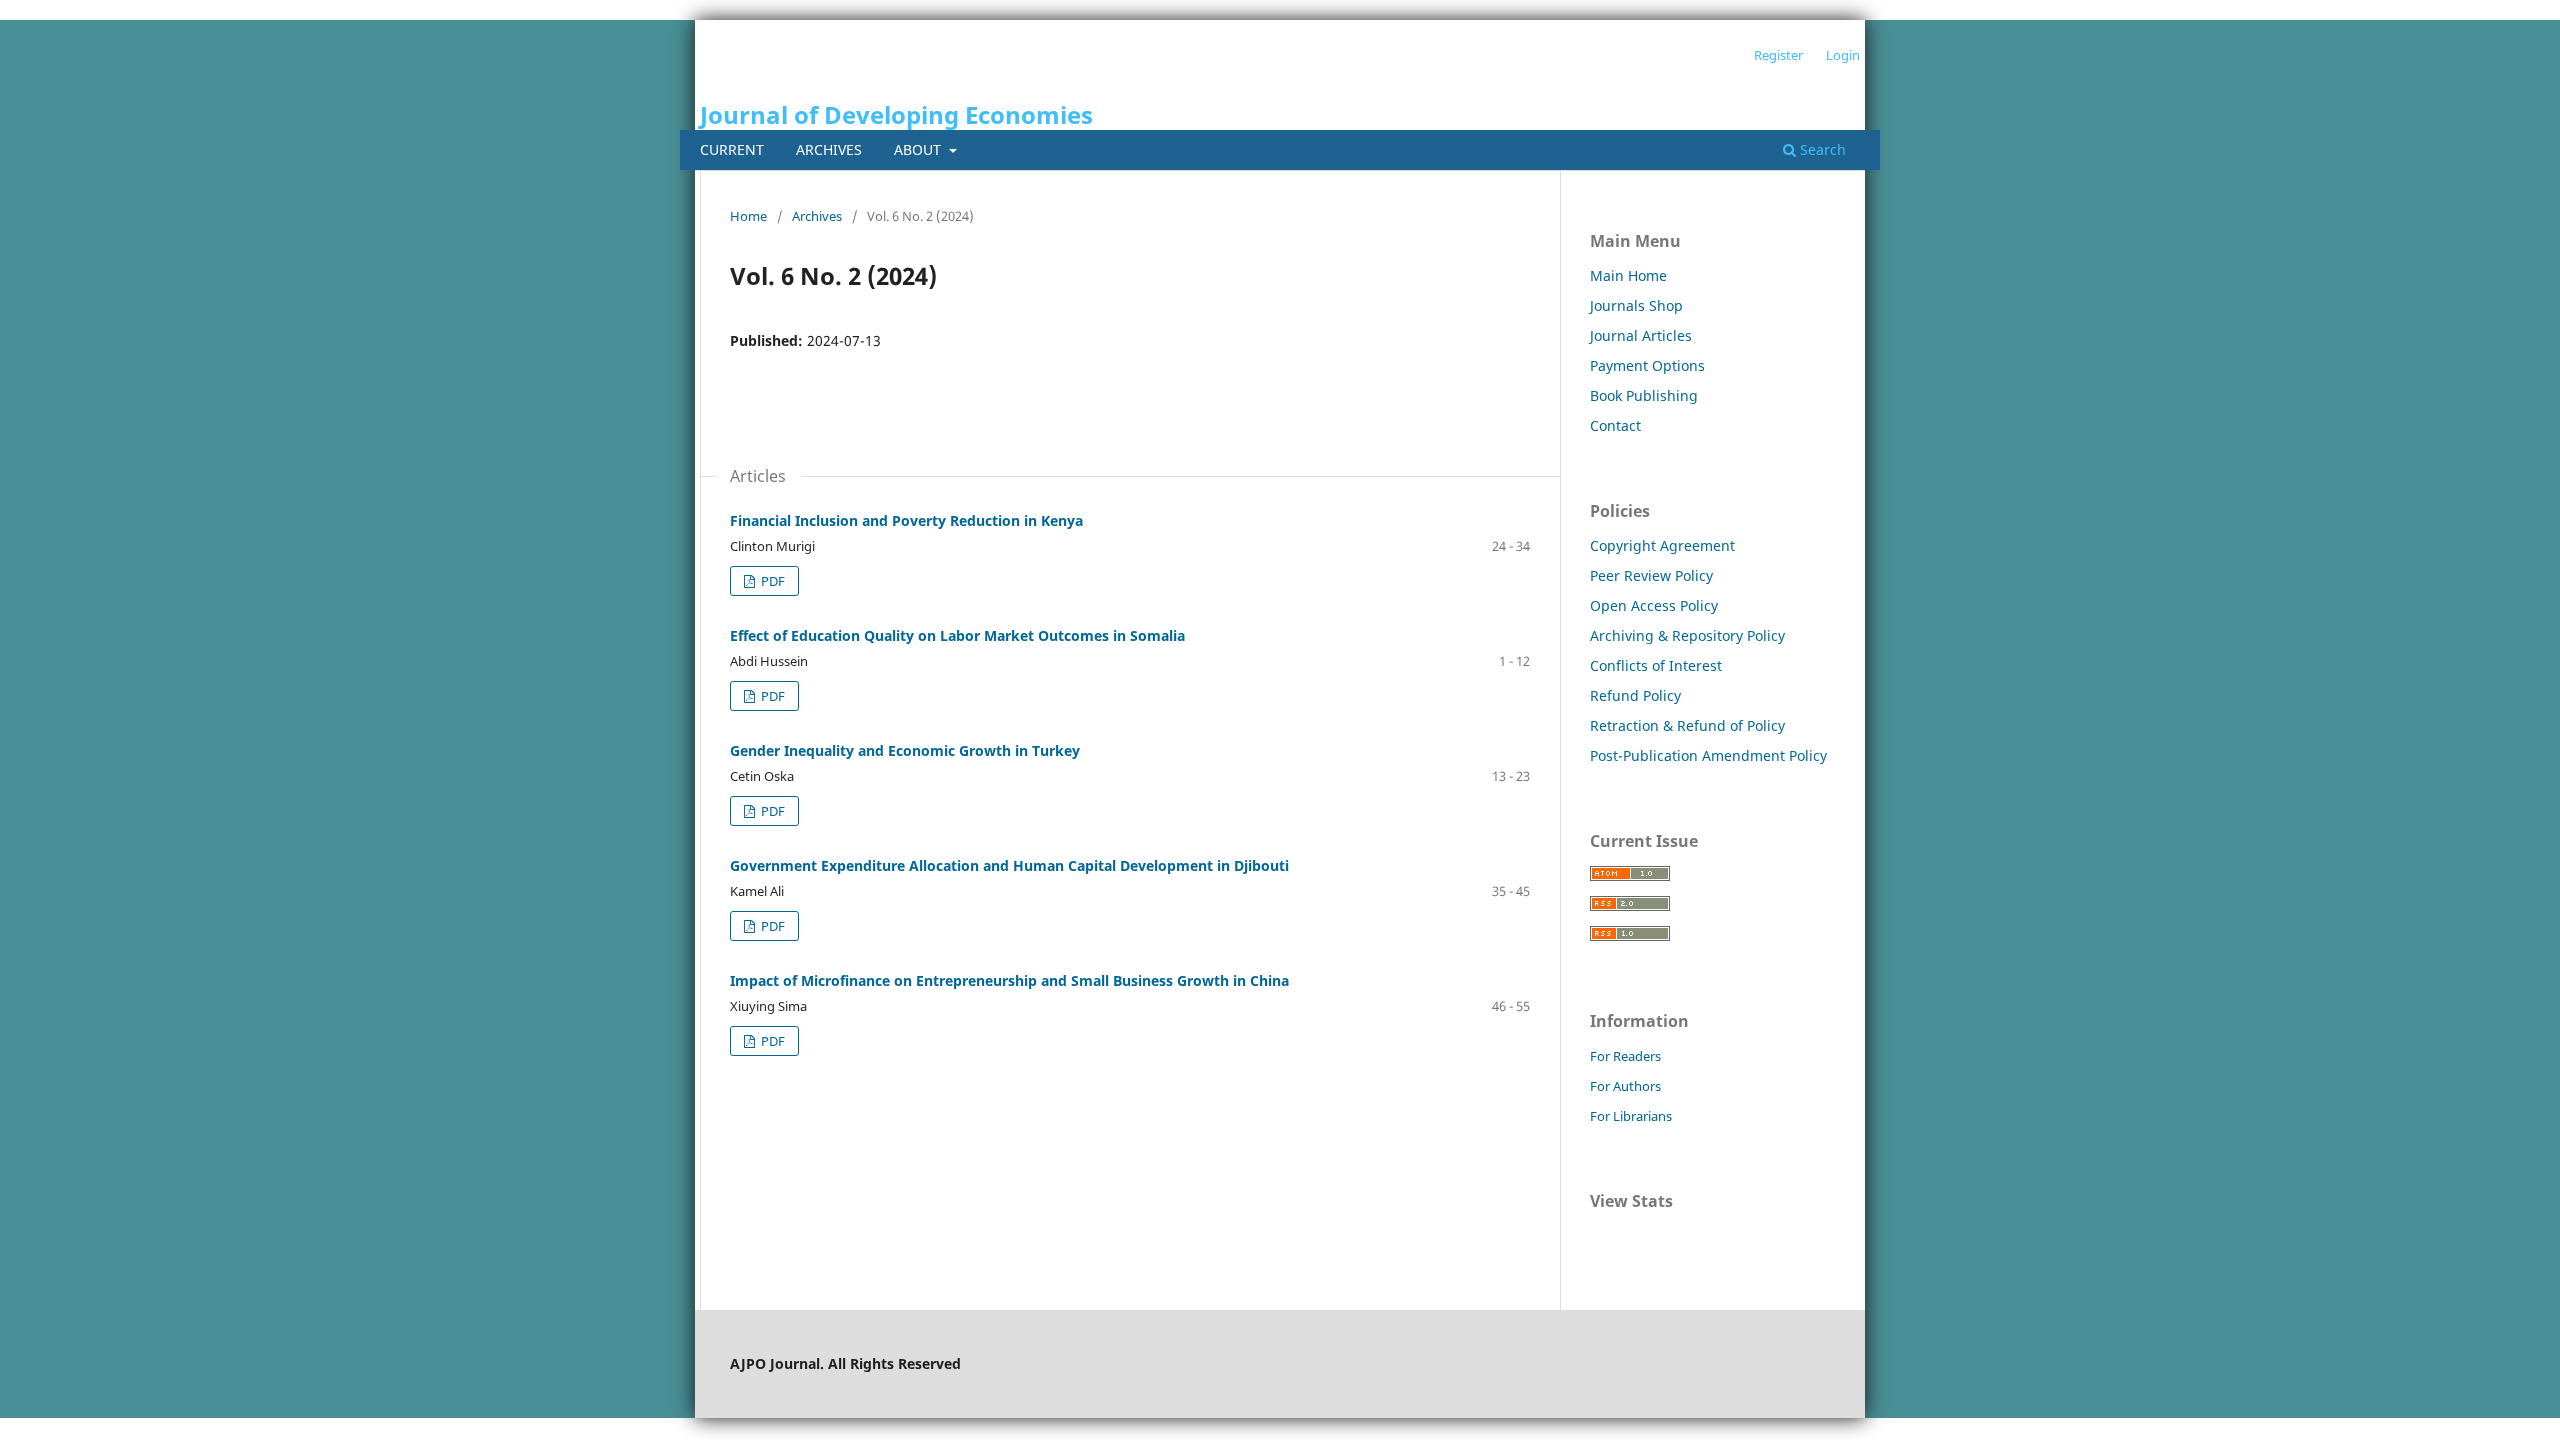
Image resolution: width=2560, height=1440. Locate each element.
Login (1843, 55)
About (919, 149)
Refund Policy (1635, 695)
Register (1778, 55)
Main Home (1628, 275)
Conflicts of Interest (1656, 665)
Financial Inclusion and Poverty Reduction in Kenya (906, 520)
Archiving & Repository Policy (1687, 635)
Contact (1615, 425)
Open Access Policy (1654, 605)
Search (1821, 149)
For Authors (1625, 1086)
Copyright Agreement (1662, 545)
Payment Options (1647, 365)
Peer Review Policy (1651, 575)
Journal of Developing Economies (896, 114)
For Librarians (1631, 1116)
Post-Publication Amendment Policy (1708, 755)
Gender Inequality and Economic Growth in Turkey (905, 750)
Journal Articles (1641, 335)
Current (732, 149)
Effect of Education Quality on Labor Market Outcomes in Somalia (957, 635)
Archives (829, 149)
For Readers (1625, 1056)
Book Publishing (1644, 395)
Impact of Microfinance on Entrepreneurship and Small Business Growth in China (1009, 980)
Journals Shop (1636, 305)
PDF (771, 581)
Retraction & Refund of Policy (1687, 725)
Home (748, 216)
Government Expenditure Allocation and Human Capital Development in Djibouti (1009, 865)
